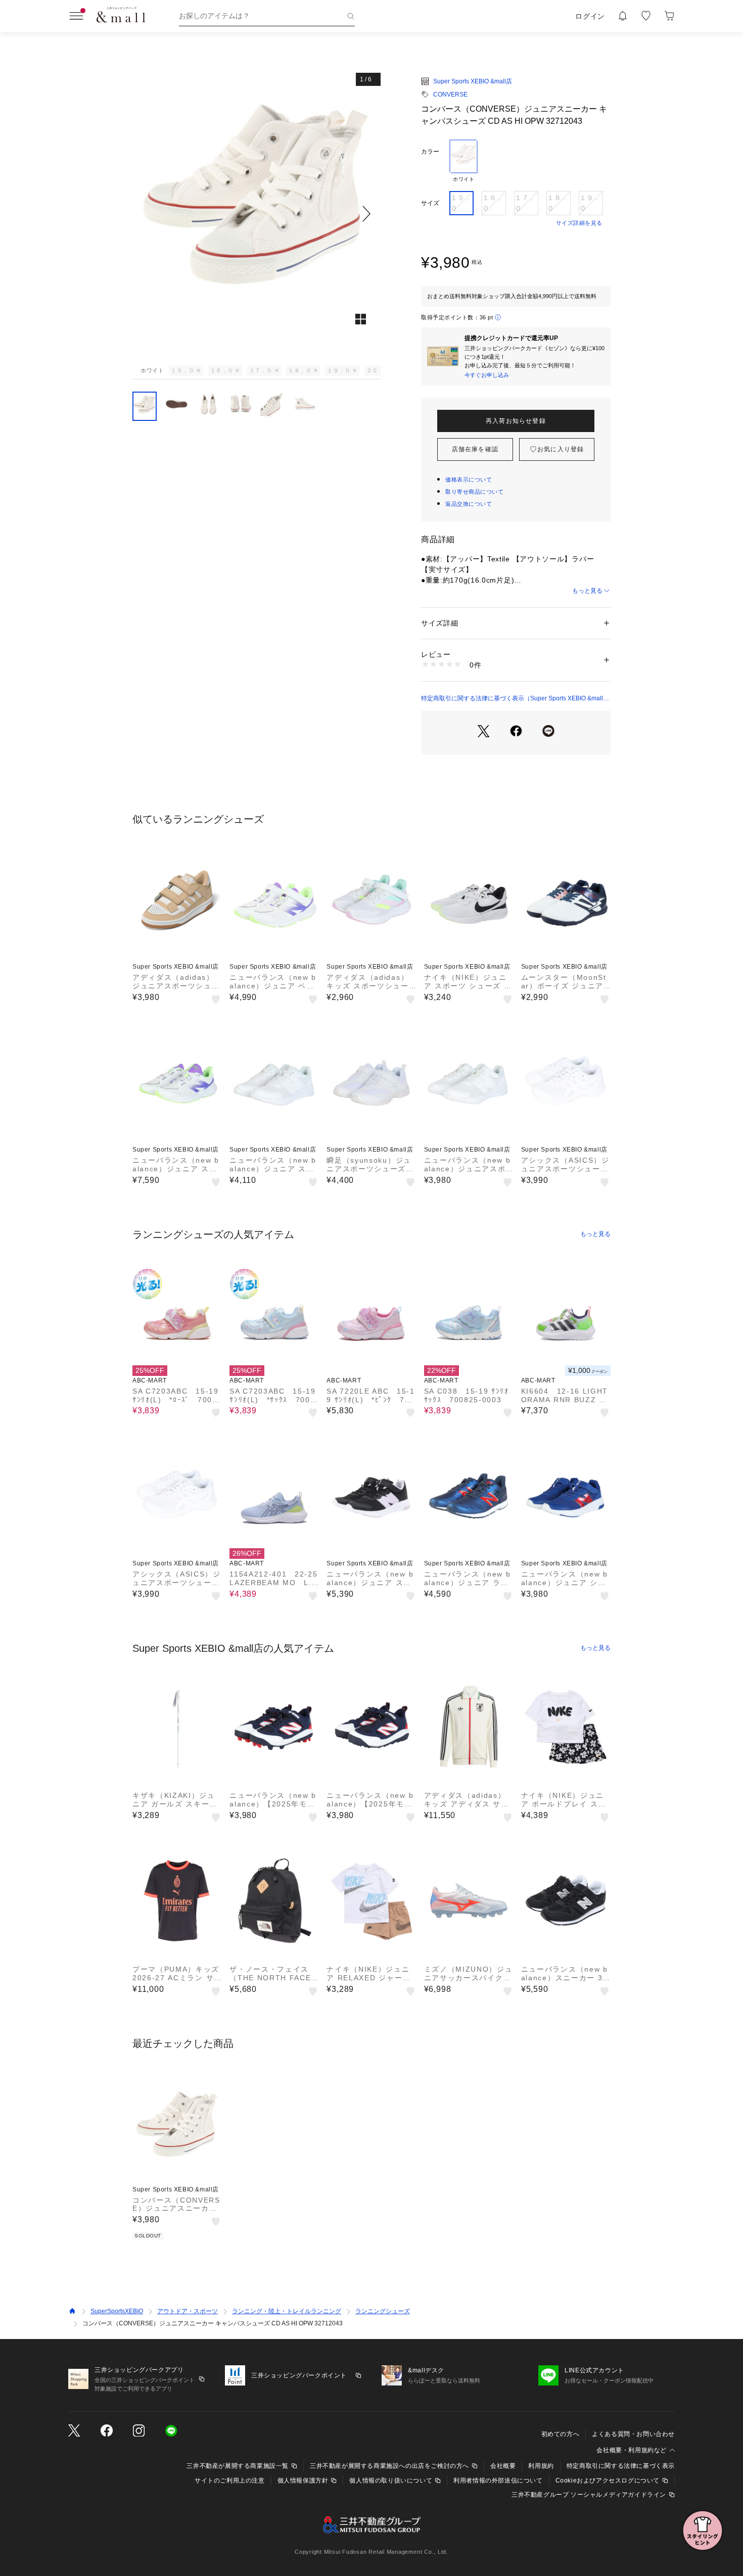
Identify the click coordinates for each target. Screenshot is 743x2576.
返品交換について (469, 504)
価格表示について (469, 480)
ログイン (590, 16)
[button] (257, 213)
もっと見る (587, 591)
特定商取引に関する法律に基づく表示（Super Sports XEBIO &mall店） (512, 699)
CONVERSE (450, 94)
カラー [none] (430, 152)
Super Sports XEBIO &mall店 (473, 81)
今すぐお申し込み (487, 375)
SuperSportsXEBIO (117, 2311)
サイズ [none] (430, 203)
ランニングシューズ (383, 2311)
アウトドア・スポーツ (188, 2311)
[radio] (463, 161)
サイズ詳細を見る (579, 223)
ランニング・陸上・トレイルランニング (287, 2311)
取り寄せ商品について (475, 492)
